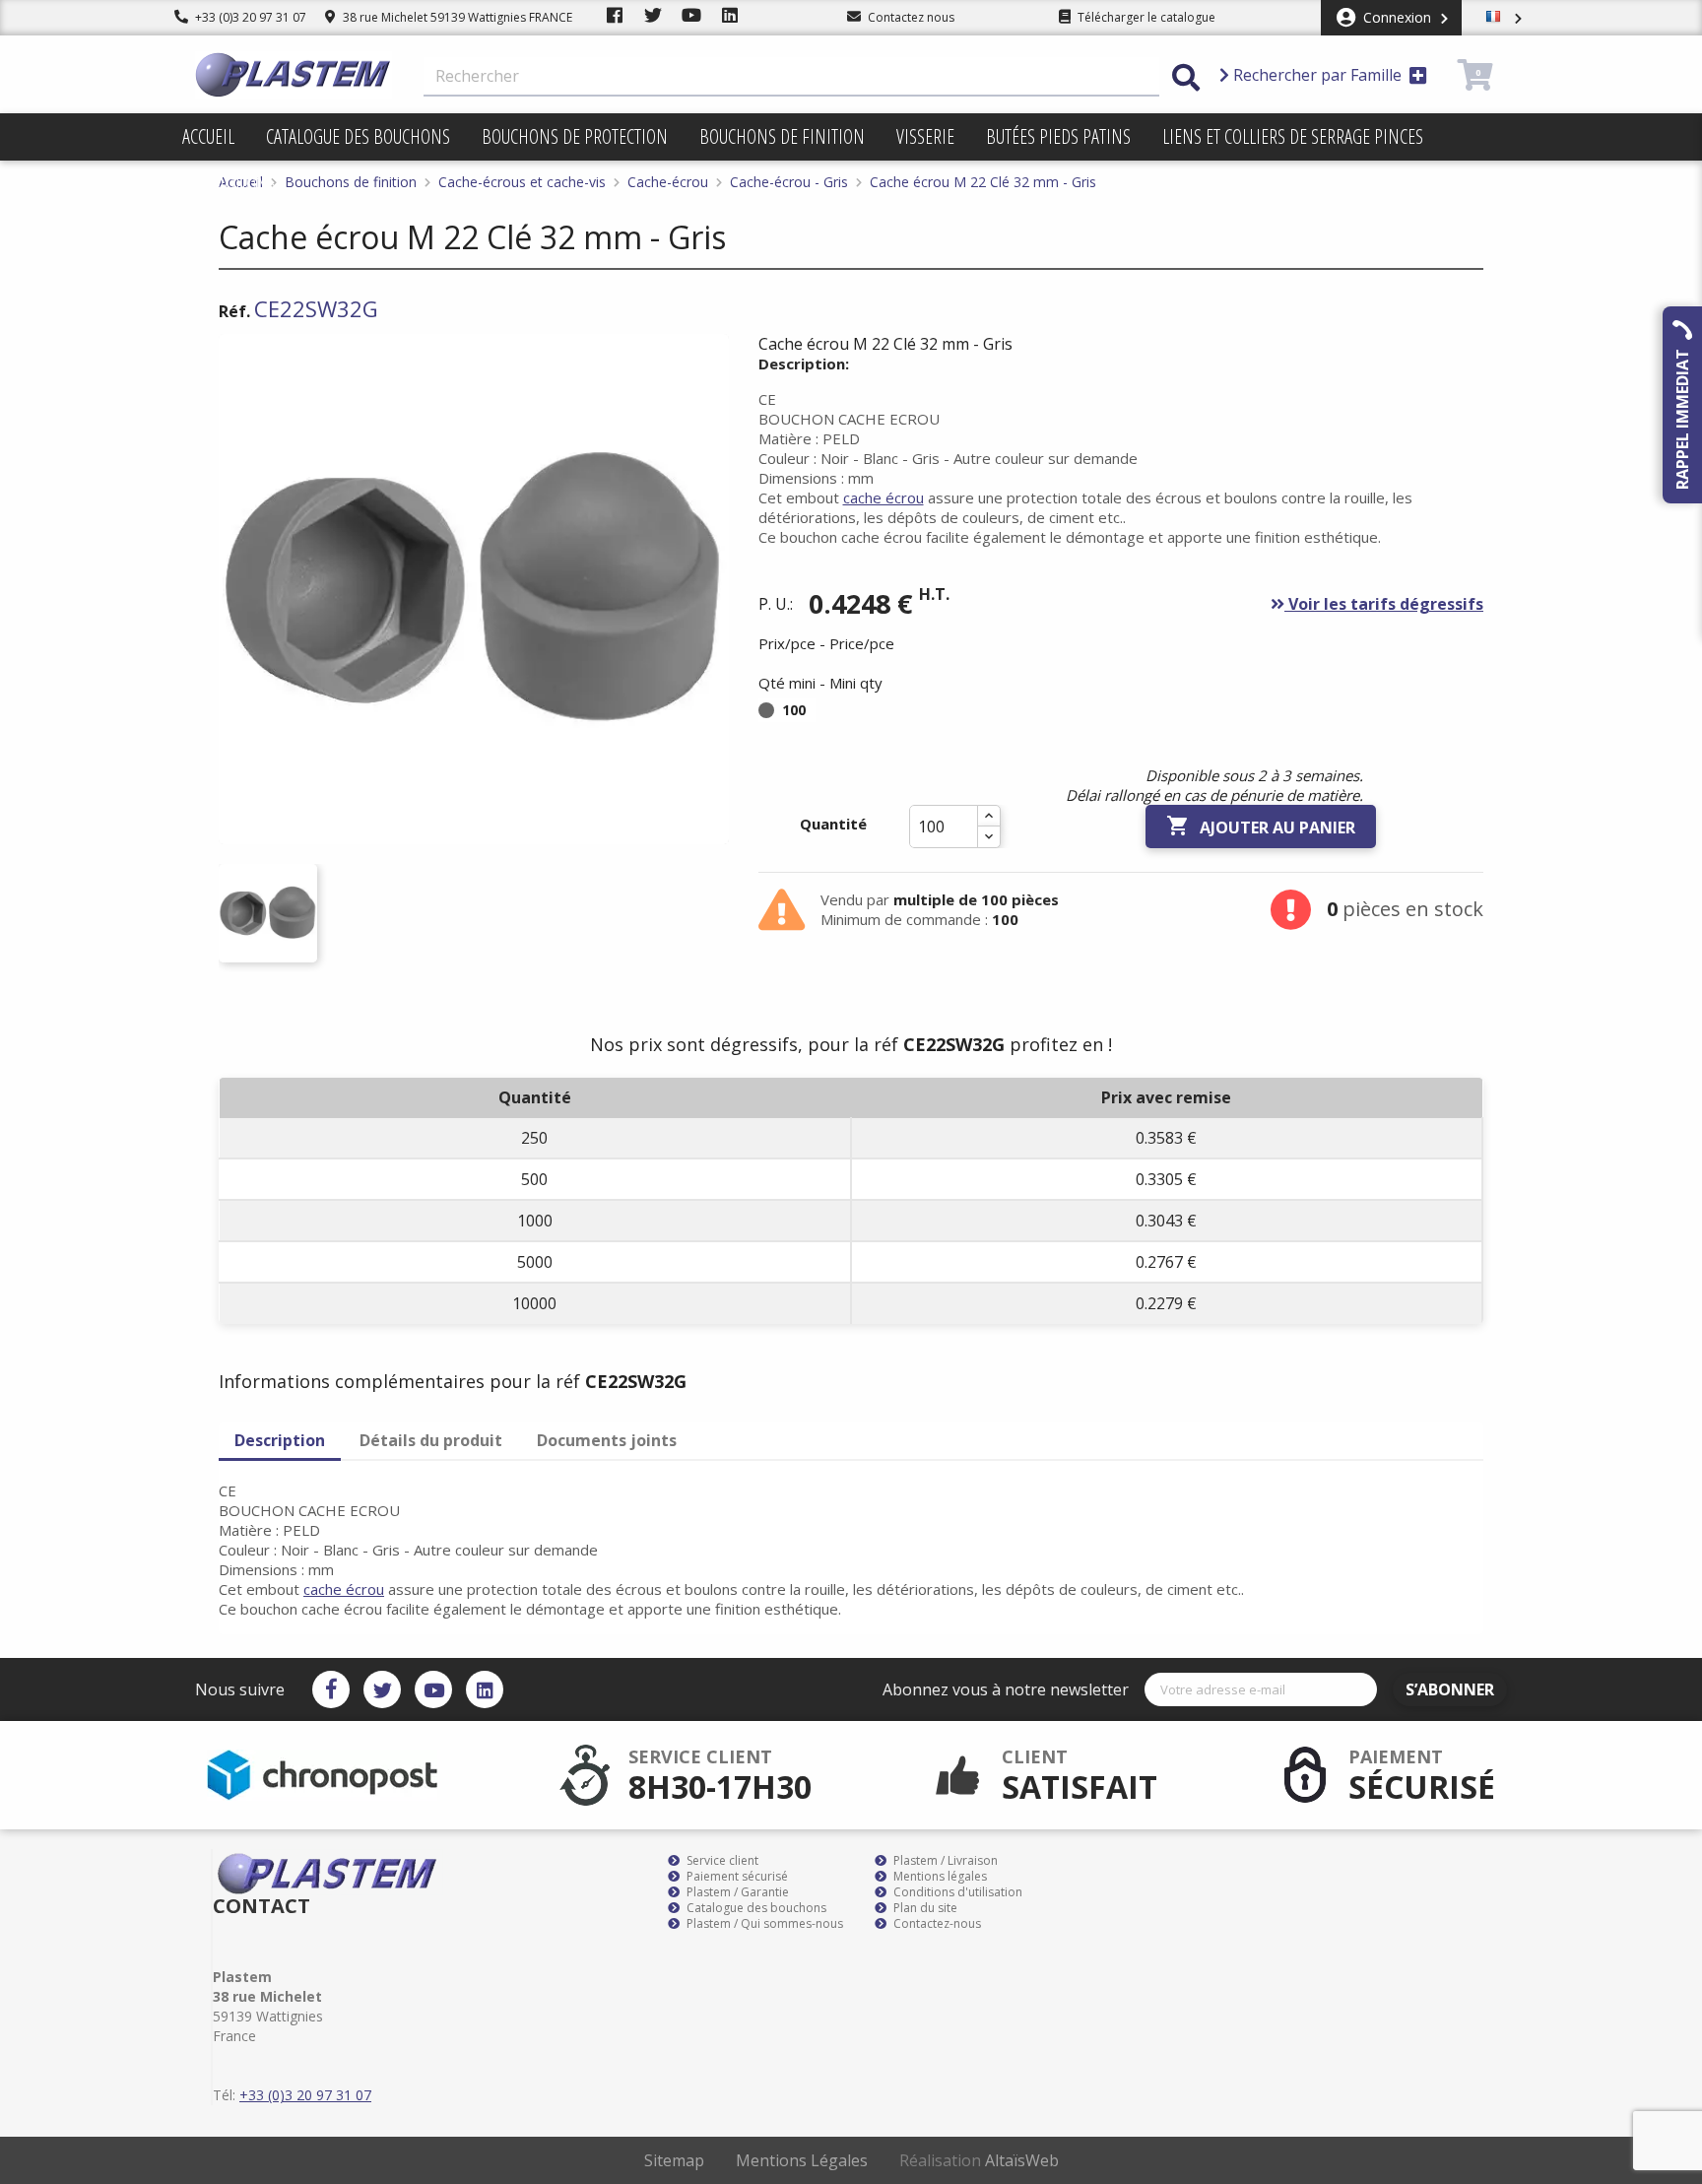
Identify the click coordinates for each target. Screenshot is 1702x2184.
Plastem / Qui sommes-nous (763, 1924)
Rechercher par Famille (1317, 75)
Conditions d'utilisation (956, 1892)
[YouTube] (433, 1689)
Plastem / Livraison (944, 1861)
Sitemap (674, 2160)
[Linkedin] (485, 1689)
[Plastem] (294, 75)
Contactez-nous (936, 1924)
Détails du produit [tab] (431, 1440)
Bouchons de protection (575, 136)
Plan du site (924, 1908)
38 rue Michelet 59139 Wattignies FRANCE (456, 17)
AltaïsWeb (1022, 2160)
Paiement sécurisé (736, 1877)
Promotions (229, 184)
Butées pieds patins (1058, 136)
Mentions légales (939, 1877)
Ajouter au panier (1261, 826)
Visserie (925, 136)
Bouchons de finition (782, 136)
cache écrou (884, 497)
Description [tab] (280, 1440)
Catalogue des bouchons (358, 136)
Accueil (208, 136)
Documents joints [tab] (607, 1440)
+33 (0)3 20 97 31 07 (249, 17)
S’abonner (1450, 1689)
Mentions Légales (802, 2160)
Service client (721, 1861)
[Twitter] (382, 1689)
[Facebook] (331, 1689)
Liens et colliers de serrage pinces (1293, 136)
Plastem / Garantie (736, 1892)
